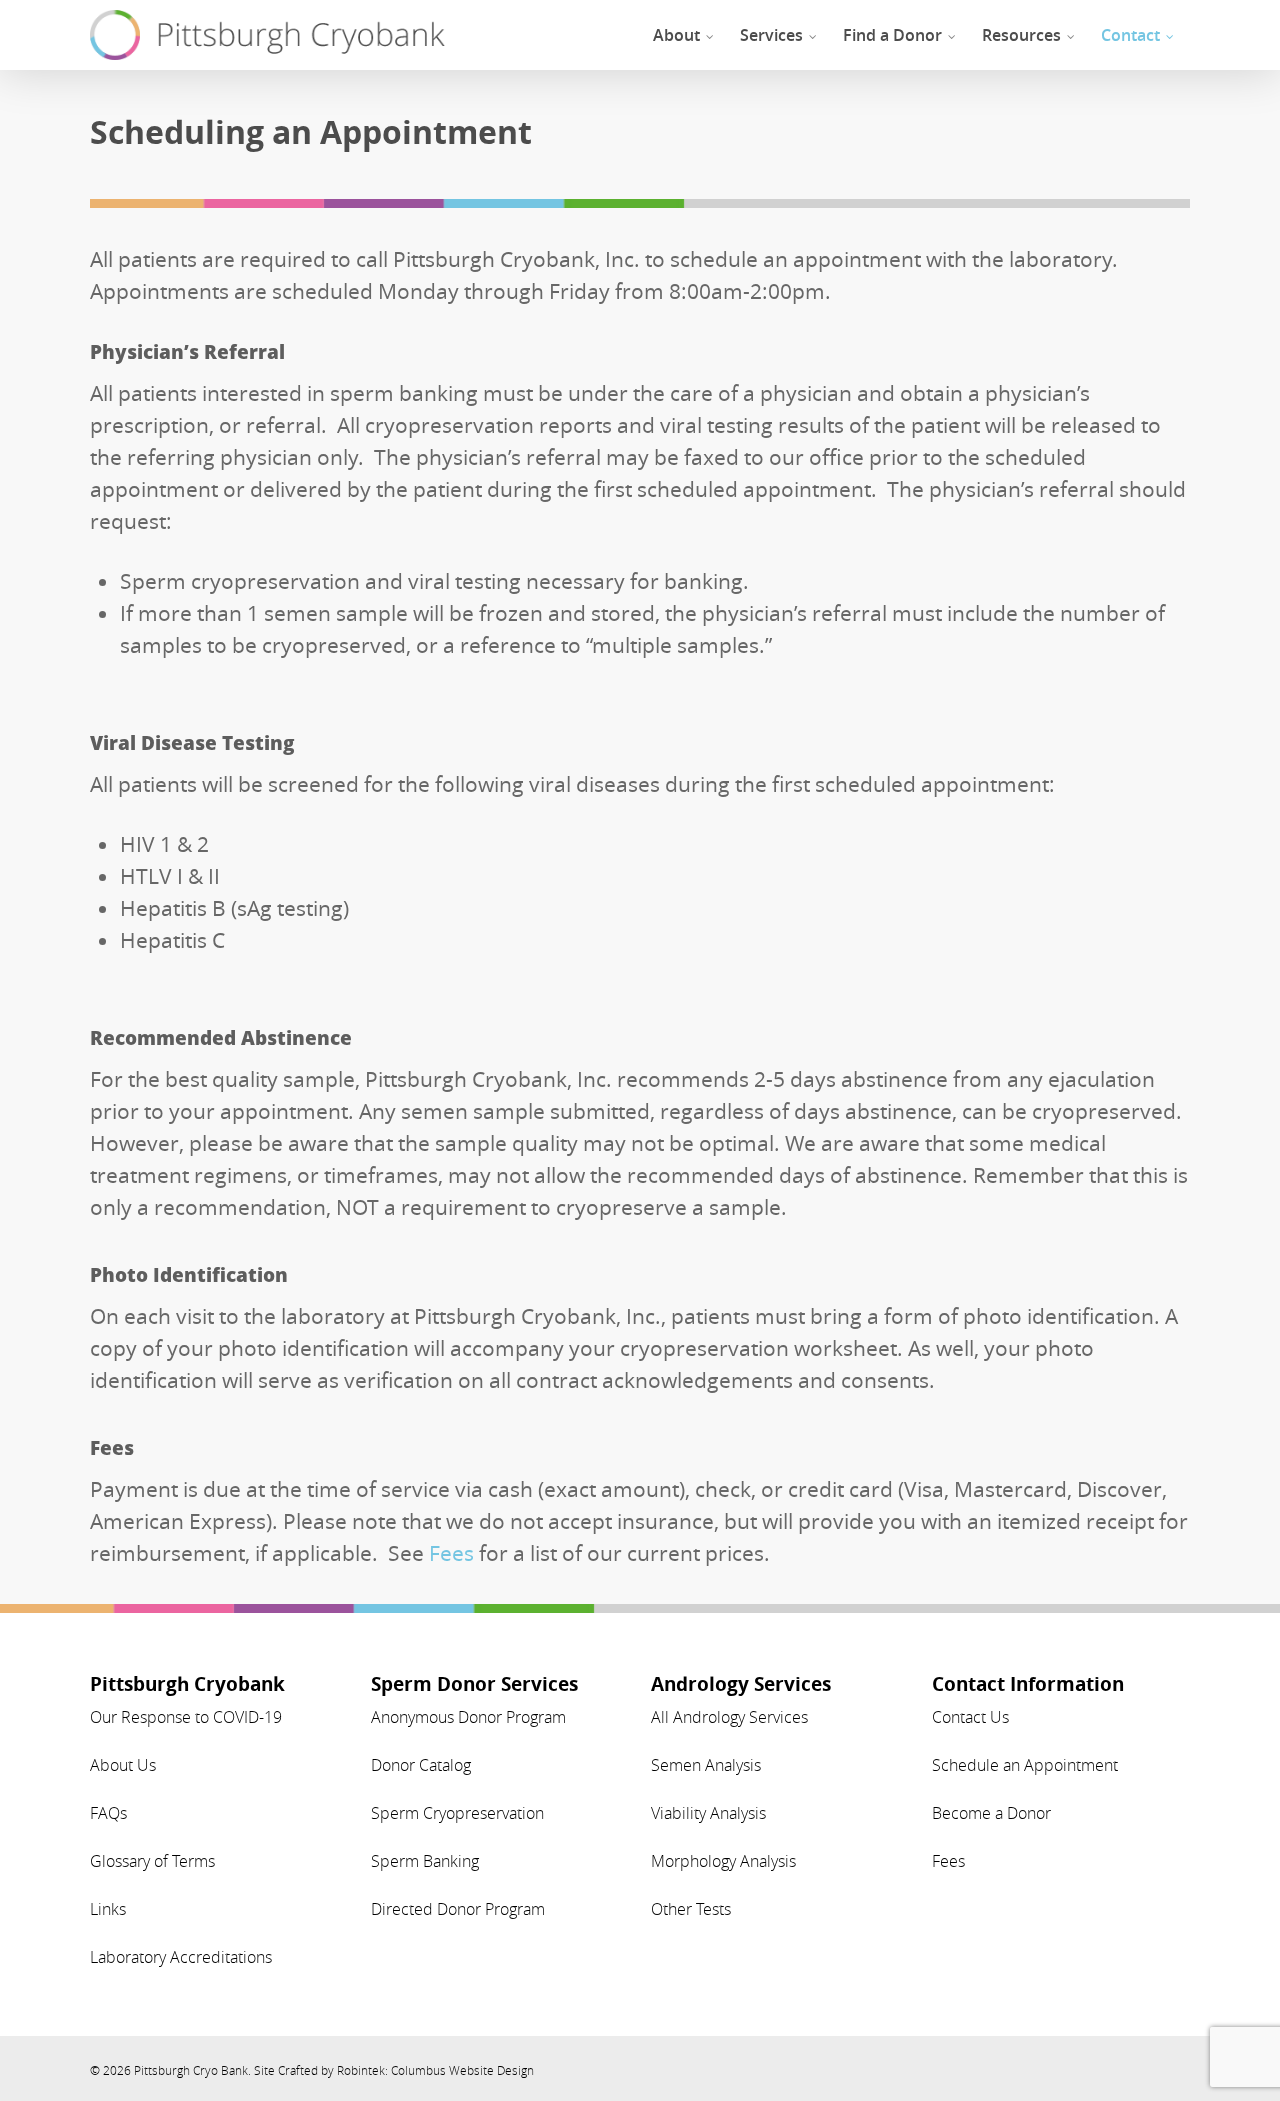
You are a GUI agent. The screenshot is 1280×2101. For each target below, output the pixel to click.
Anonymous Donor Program (468, 1717)
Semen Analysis (706, 1765)
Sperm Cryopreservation (457, 1813)
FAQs (108, 1813)
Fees (451, 1553)
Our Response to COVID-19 (186, 1717)
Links (108, 1909)
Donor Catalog (421, 1765)
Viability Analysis (708, 1813)
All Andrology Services (729, 1717)
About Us (123, 1765)
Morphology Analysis (723, 1861)
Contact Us (970, 1717)
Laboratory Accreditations (181, 1957)
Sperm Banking (425, 1861)
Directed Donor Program (458, 1909)
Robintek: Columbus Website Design (435, 2070)
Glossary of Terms (152, 1861)
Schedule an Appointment (1025, 1765)
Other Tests (691, 1909)
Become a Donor (991, 1813)
